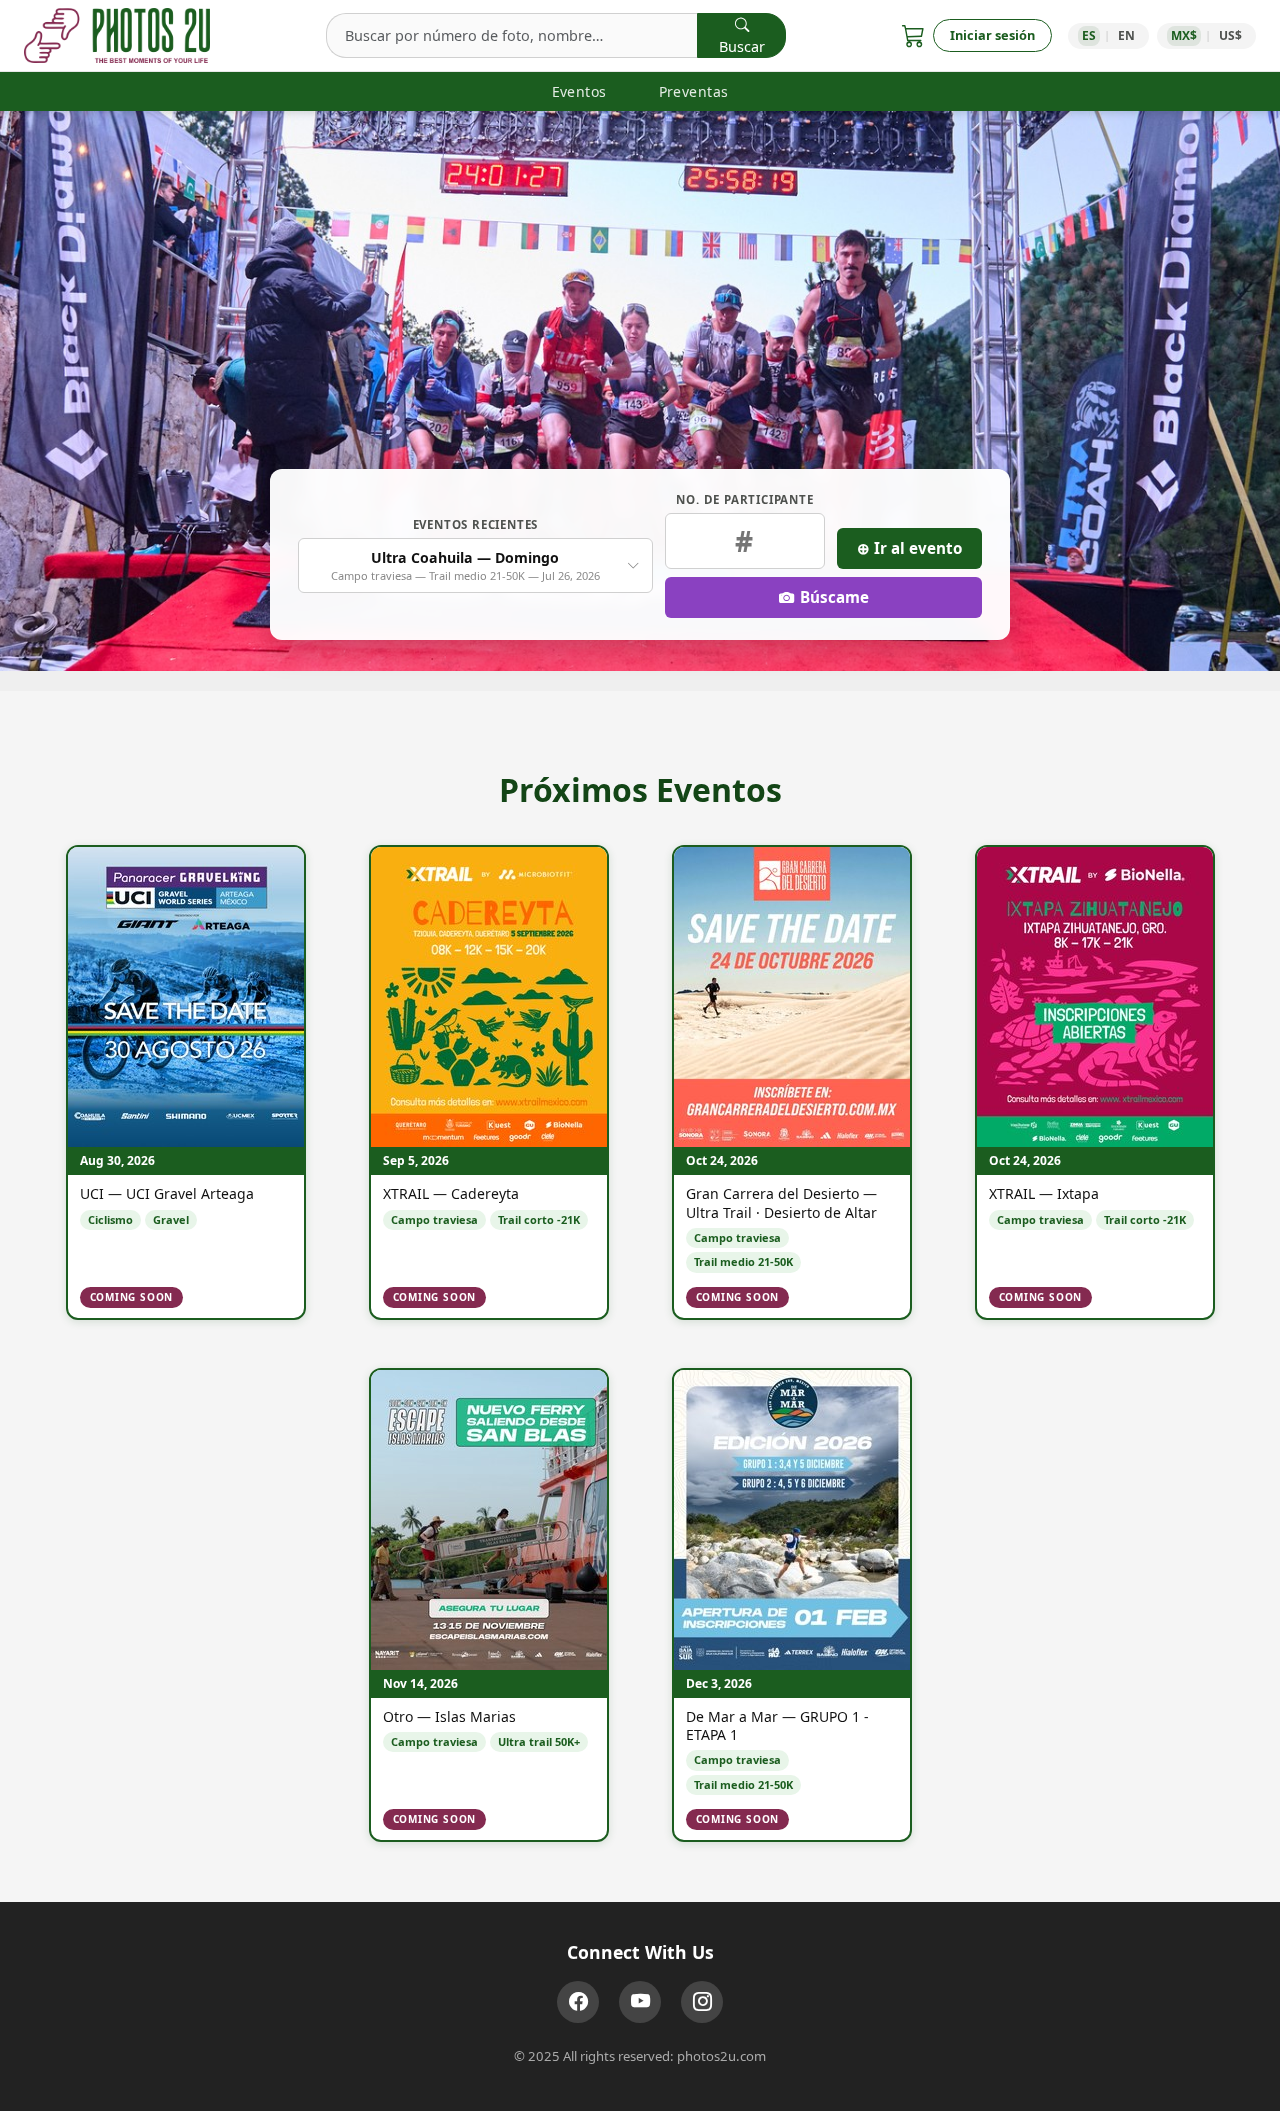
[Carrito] (913, 35)
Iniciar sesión (992, 35)
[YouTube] (640, 2002)
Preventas (694, 91)
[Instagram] (702, 2002)
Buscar (742, 46)
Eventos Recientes (476, 524)
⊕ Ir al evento (909, 548)
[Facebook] (578, 2002)
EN (1126, 35)
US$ (1230, 35)
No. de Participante (744, 499)
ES (1089, 35)
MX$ (1184, 35)
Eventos (579, 91)
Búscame (834, 597)
